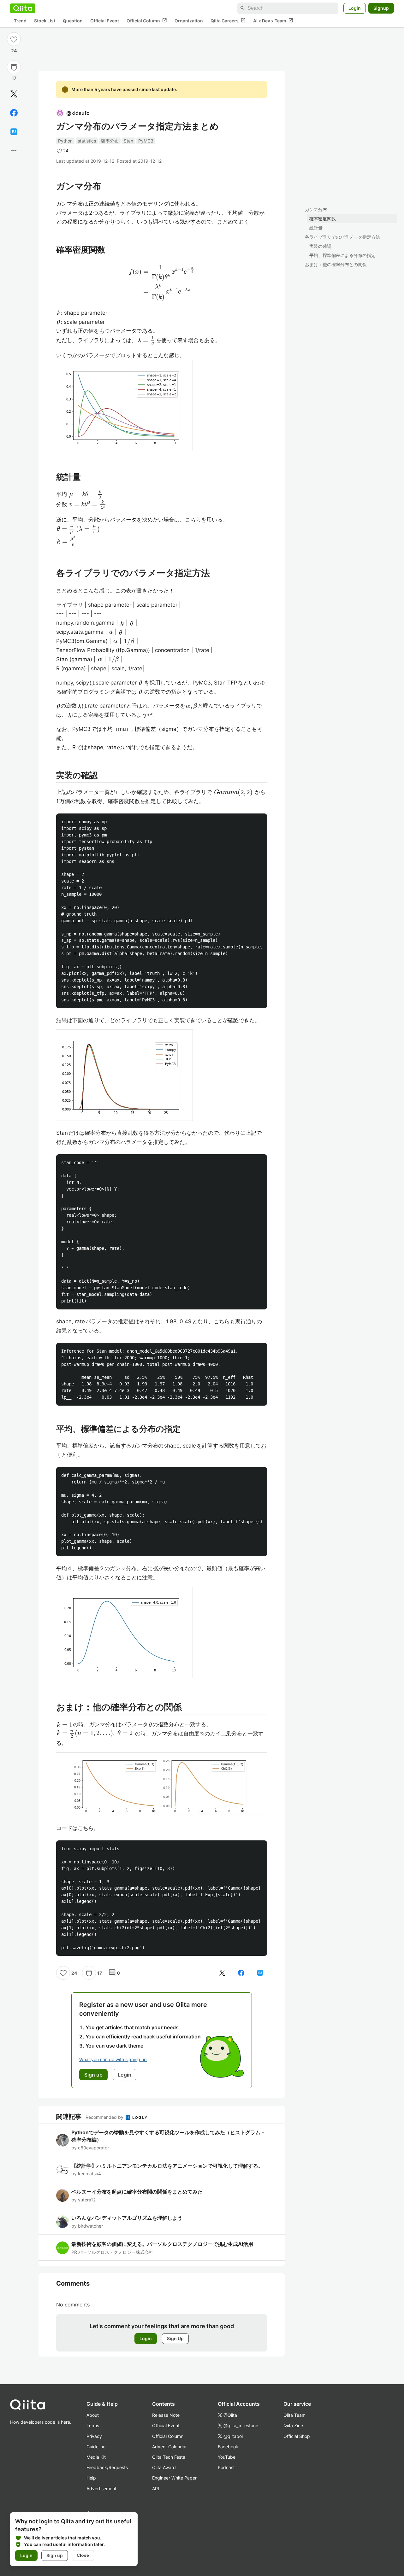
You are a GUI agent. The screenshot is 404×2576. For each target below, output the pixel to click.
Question (73, 21)
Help (91, 2478)
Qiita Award (164, 2467)
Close (83, 2555)
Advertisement (101, 2489)
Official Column (147, 20)
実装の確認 (320, 246)
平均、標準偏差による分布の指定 (342, 255)
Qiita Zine (293, 2425)
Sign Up (175, 2338)
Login (355, 8)
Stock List (45, 21)
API (156, 2489)
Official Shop (297, 2436)
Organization (189, 21)
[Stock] (14, 67)
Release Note (166, 2415)
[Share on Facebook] (14, 113)
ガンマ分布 (316, 210)
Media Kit (96, 2457)
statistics (87, 141)
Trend (20, 21)
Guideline (96, 2447)
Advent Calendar (169, 2447)
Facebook (228, 2447)
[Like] (14, 39)
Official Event (105, 21)
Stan (128, 141)
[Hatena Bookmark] (14, 132)
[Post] (14, 94)
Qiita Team (294, 2415)
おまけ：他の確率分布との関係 (336, 264)
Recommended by (105, 2117)
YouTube (227, 2457)
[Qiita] (23, 8)
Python (65, 141)
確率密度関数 (323, 219)
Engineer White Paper (174, 2478)
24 (14, 51)
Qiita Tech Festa (169, 2457)
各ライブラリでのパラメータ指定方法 (342, 237)
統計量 (316, 228)
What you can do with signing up (113, 2059)
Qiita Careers (228, 20)
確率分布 (110, 141)
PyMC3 (146, 141)
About (93, 2415)
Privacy (94, 2436)
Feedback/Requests (107, 2467)
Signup (381, 8)
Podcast (226, 2467)
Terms (93, 2425)
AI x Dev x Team (273, 20)
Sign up (55, 2555)
